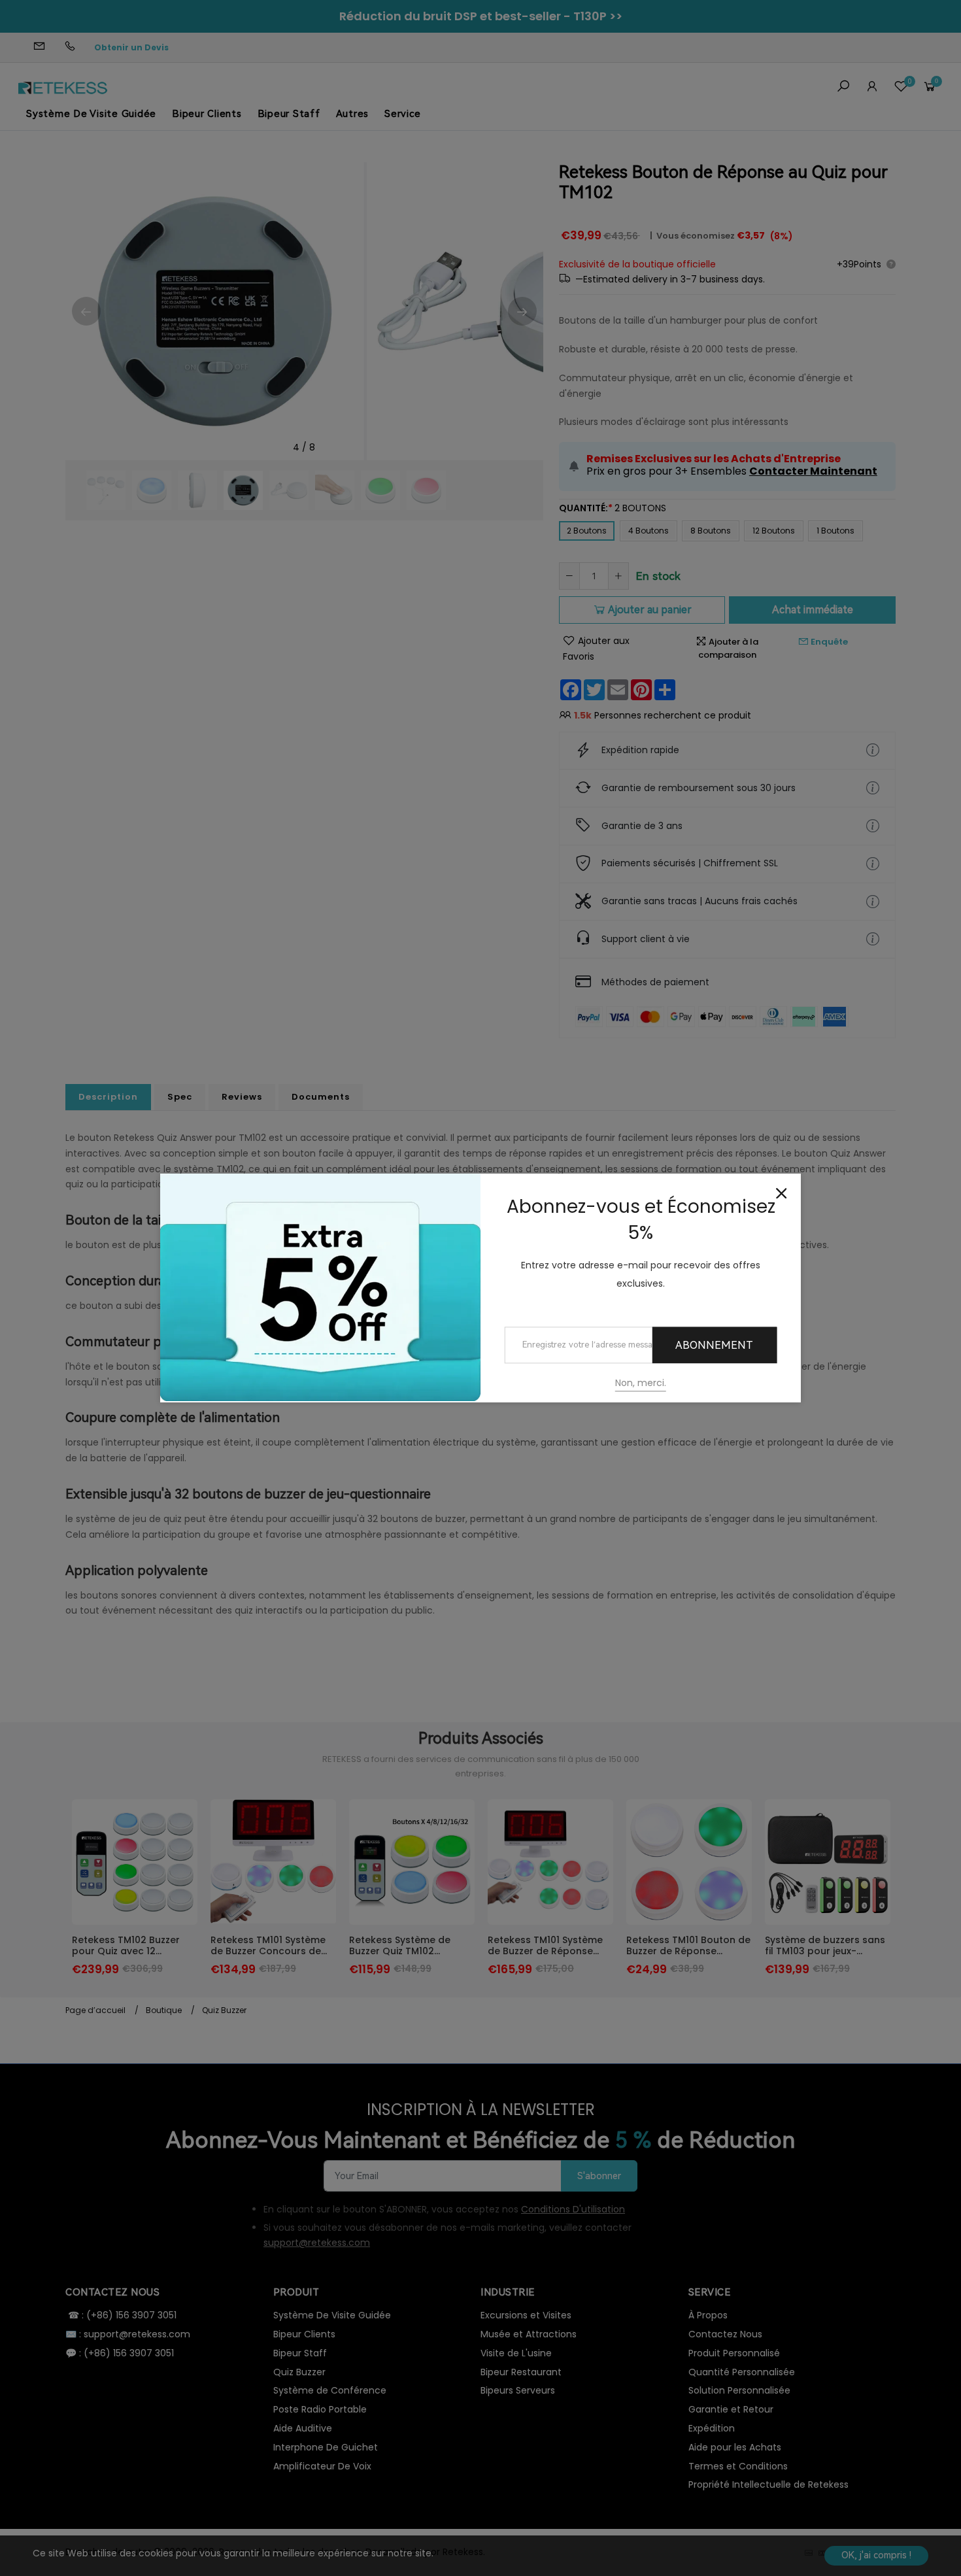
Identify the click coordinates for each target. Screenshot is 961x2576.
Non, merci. (641, 1383)
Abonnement (714, 1345)
